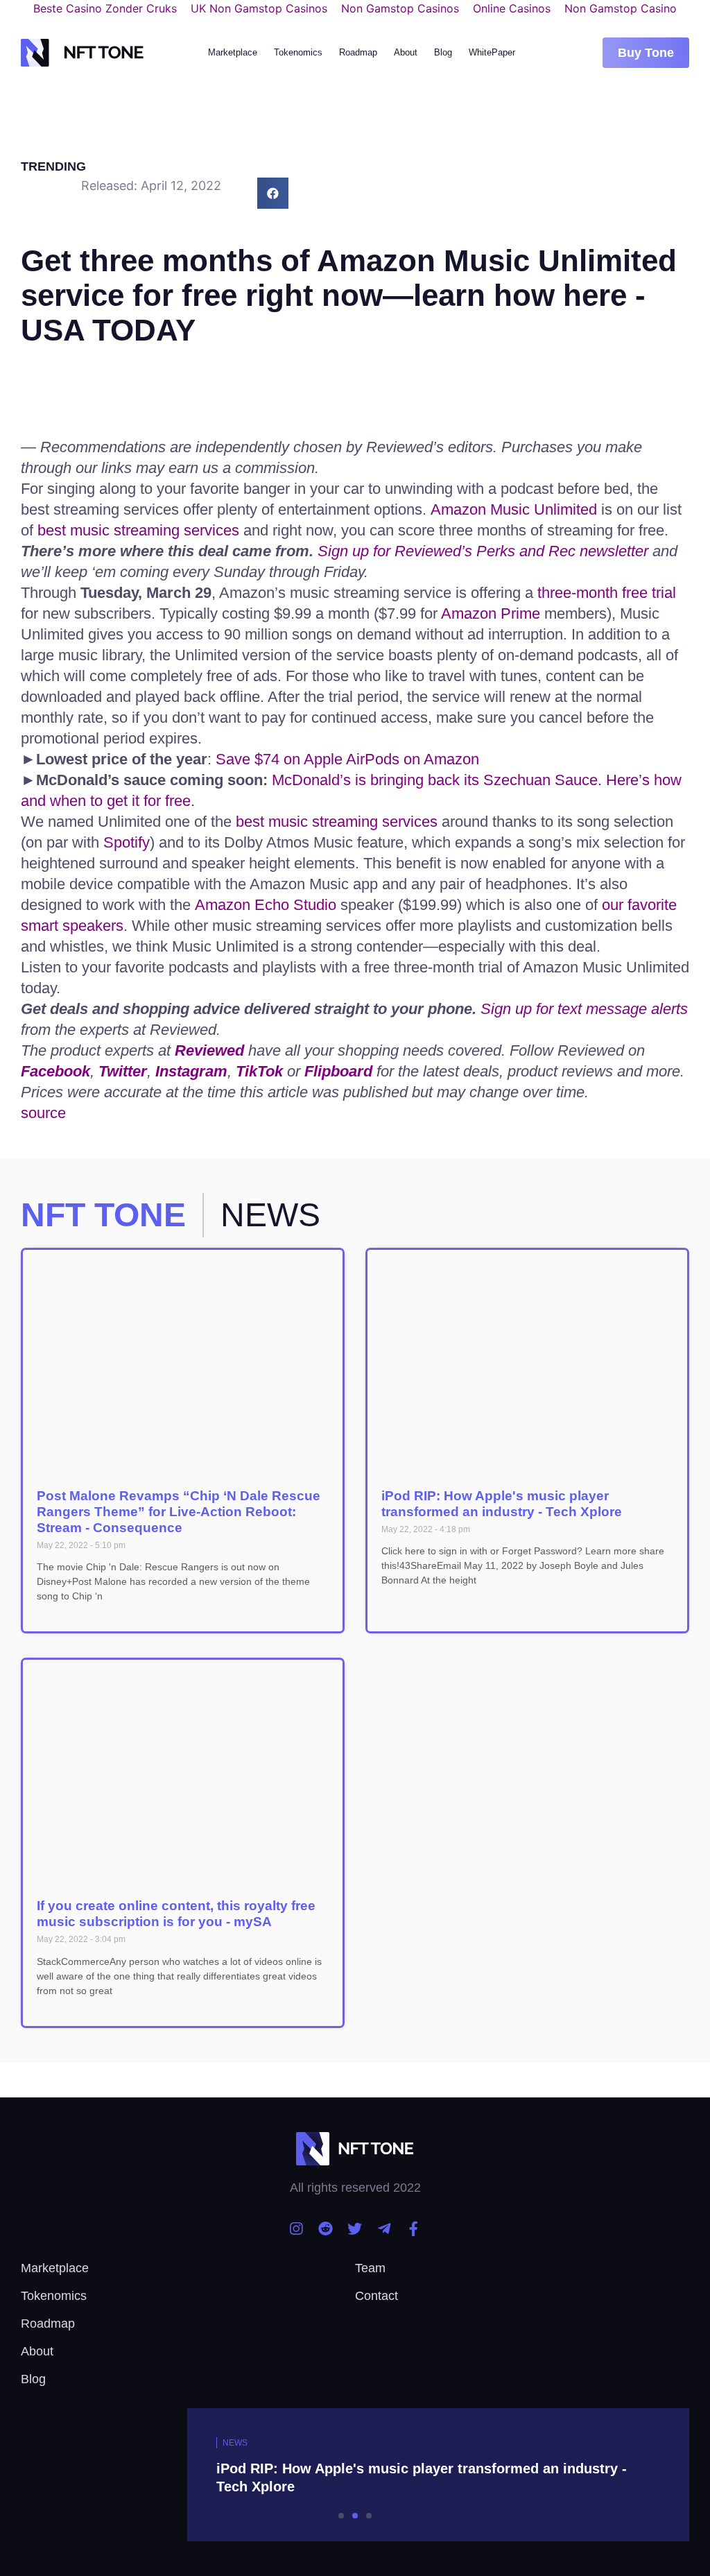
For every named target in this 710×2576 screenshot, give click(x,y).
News (235, 2443)
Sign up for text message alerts (584, 1009)
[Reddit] (326, 2229)
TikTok (259, 1071)
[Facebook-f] (414, 2229)
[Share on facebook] (273, 193)
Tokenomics (298, 52)
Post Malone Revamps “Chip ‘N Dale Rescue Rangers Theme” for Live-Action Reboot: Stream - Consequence (179, 1512)
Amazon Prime (491, 613)
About (406, 52)
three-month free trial (607, 593)
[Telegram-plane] (384, 2229)
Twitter (123, 1071)
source (43, 1113)
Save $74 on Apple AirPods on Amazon (347, 759)
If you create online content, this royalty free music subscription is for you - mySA (176, 1914)
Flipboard (338, 1071)
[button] (646, 53)
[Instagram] (296, 2229)
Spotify (127, 842)
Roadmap (358, 52)
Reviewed (209, 1050)
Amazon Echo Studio (266, 905)
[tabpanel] (355, 2475)
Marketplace (233, 52)
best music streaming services (138, 530)
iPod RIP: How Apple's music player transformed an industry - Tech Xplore (502, 1504)
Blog (443, 52)
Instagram (191, 1071)
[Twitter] (355, 2229)
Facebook (55, 1071)
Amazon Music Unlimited (514, 509)
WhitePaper (492, 52)
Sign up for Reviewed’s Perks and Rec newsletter (483, 551)
